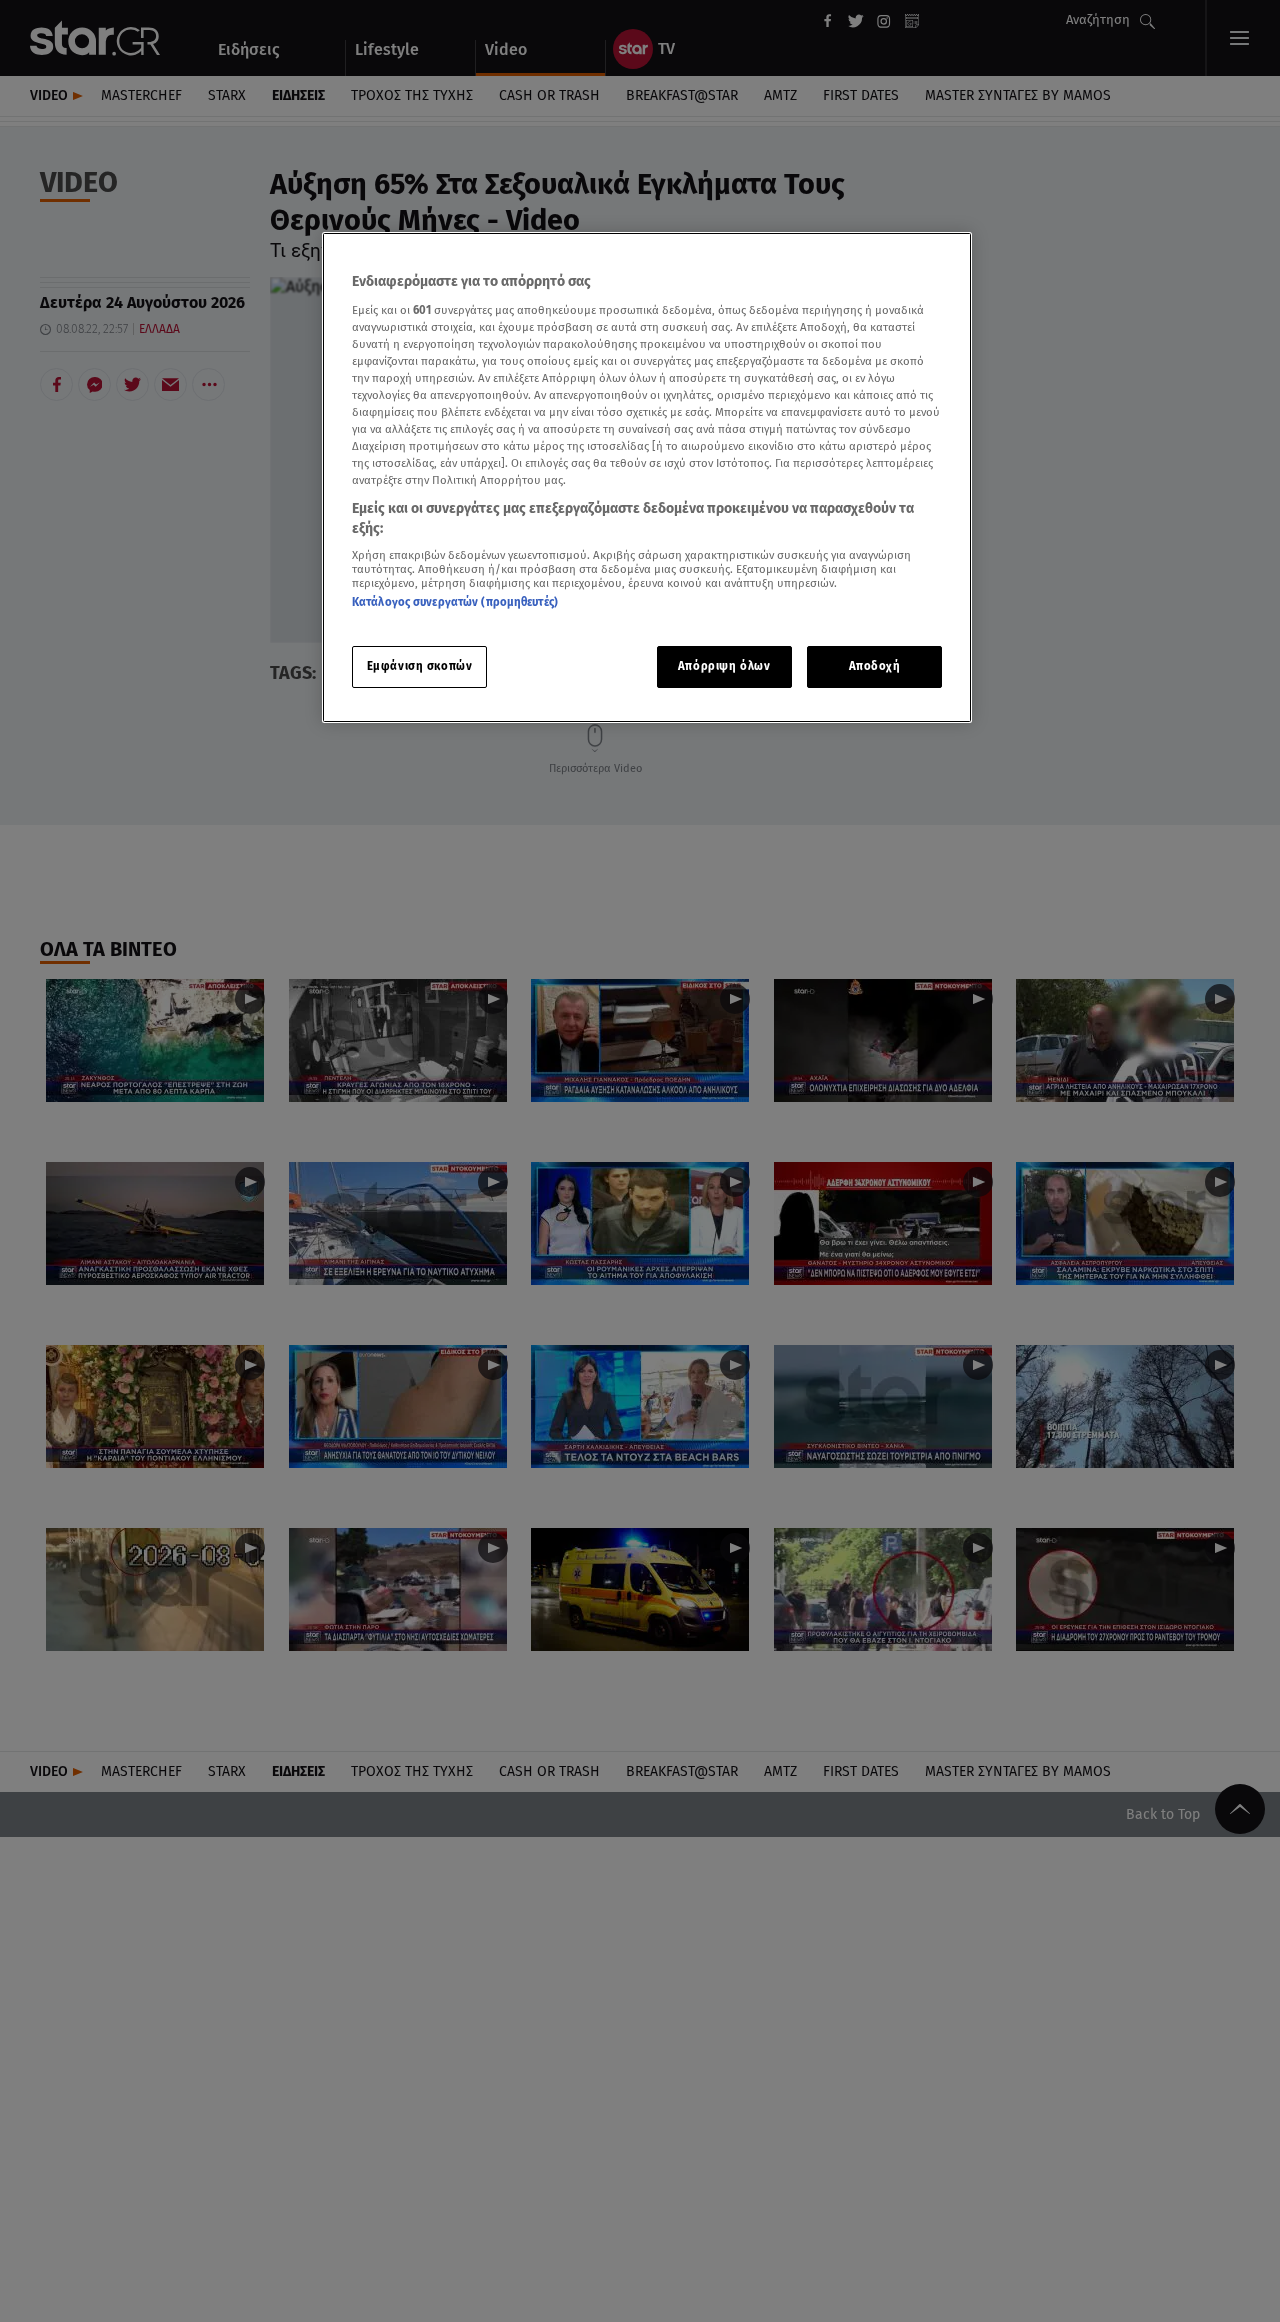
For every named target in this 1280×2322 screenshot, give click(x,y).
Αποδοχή (875, 666)
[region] (647, 477)
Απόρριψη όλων (724, 666)
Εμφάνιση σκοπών (420, 666)
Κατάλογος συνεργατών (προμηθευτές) (455, 603)
